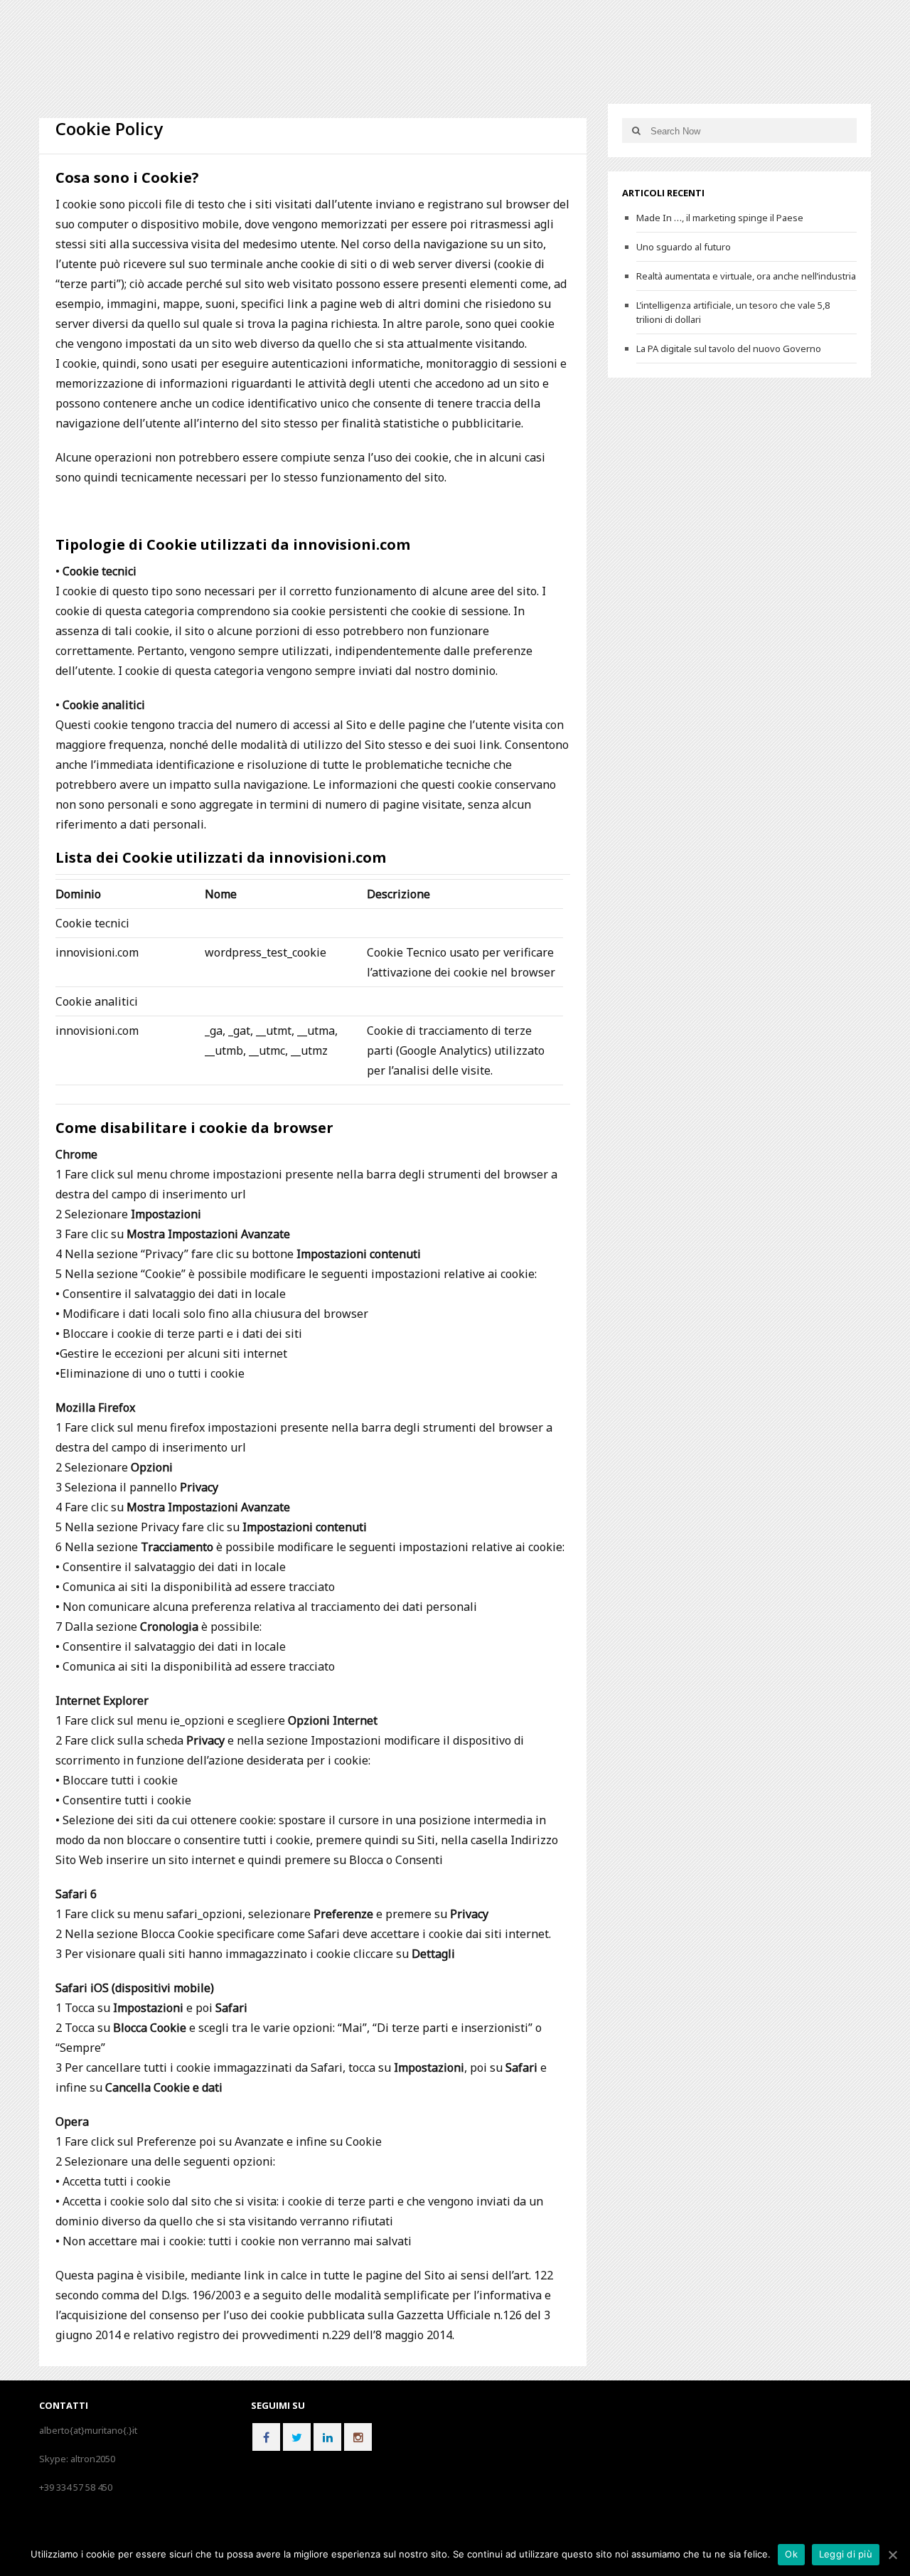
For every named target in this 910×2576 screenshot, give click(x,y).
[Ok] (892, 2555)
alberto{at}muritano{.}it (88, 2430)
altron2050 (93, 2459)
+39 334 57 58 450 (76, 2487)
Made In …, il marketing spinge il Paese (720, 218)
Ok (791, 2554)
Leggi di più (846, 2554)
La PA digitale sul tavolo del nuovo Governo (729, 348)
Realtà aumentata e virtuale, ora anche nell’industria (746, 276)
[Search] (636, 131)
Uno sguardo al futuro (684, 247)
